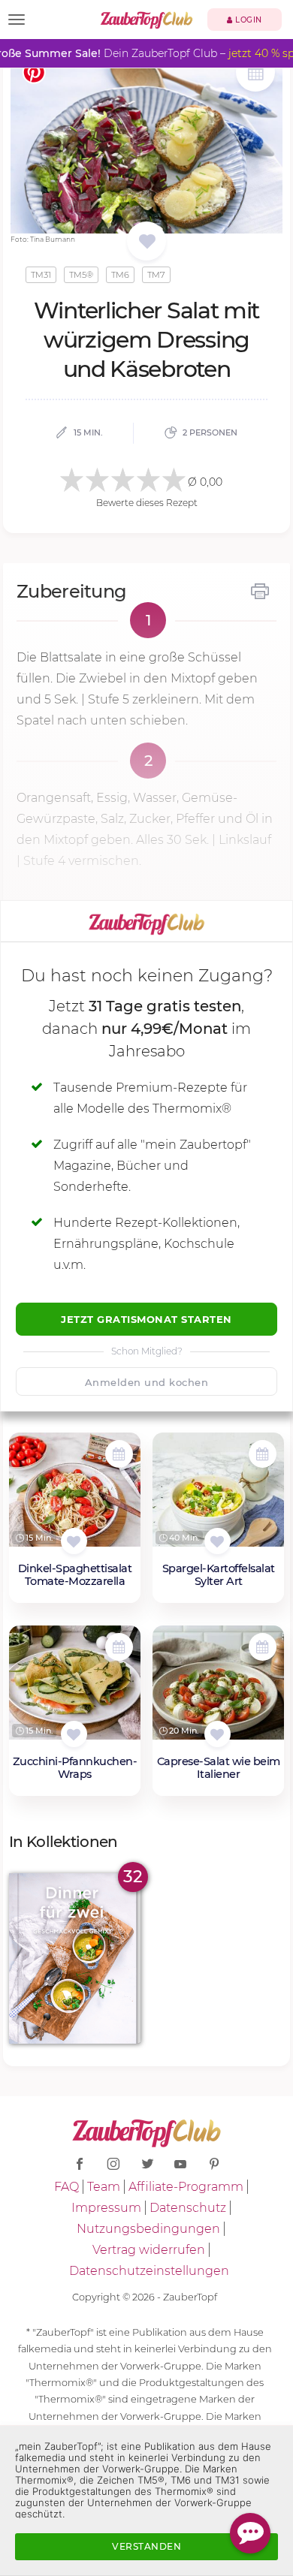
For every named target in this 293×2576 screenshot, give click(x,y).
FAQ (66, 2187)
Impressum (106, 2208)
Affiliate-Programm (186, 2187)
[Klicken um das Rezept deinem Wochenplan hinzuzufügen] (119, 1454)
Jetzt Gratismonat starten (146, 1319)
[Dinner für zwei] (75, 1958)
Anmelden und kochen (147, 1382)
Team (104, 2187)
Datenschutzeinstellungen (149, 2271)
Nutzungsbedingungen (148, 2229)
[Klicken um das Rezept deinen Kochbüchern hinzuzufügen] (74, 1541)
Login (248, 20)
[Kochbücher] (147, 242)
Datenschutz (188, 2208)
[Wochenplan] (255, 74)
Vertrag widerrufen (149, 2250)
